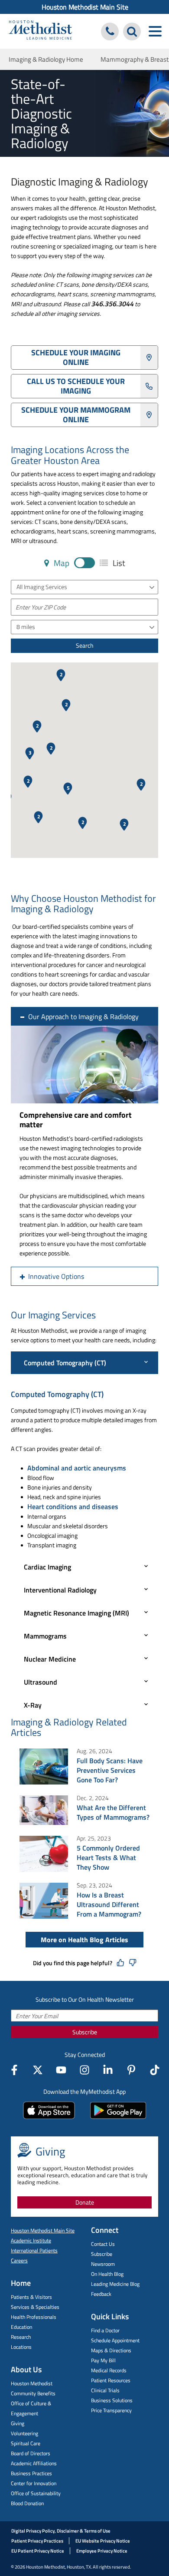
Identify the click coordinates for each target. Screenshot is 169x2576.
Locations (21, 2347)
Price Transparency (111, 2410)
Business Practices (31, 2473)
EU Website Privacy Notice (103, 2541)
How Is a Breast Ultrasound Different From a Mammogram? (109, 1904)
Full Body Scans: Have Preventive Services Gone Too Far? (110, 1770)
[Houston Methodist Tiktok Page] (155, 2070)
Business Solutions (112, 2400)
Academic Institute (31, 2240)
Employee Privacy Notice (102, 2551)
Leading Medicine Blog (115, 2284)
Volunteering (24, 2433)
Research (21, 2337)
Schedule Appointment (115, 2340)
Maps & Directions (111, 2350)
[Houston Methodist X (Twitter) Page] (38, 2070)
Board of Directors (31, 2453)
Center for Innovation (34, 2483)
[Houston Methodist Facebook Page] (14, 2070)
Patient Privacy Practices (37, 2541)
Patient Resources (111, 2380)
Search (85, 645)
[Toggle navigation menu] (155, 31)
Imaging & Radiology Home (46, 59)
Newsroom (103, 2264)
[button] (68, 789)
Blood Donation (27, 2503)
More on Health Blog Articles (84, 1940)
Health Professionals (34, 2317)
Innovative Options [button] (56, 1276)
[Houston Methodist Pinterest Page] (131, 2070)
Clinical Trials (105, 2390)
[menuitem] (84, 7)
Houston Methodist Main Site (85, 7)
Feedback (101, 2294)
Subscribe (85, 2032)
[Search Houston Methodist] (132, 31)
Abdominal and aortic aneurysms (77, 1468)
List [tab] (118, 563)
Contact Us (103, 2244)
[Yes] (120, 1963)
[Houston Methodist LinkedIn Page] (108, 2070)
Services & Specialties (35, 2307)
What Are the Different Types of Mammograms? (113, 1812)
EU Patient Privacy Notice (38, 2551)
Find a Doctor (105, 2330)
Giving (18, 2423)
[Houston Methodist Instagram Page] (84, 2070)
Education (21, 2327)
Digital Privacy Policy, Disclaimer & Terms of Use (61, 2531)
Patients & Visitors (31, 2297)
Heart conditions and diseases (73, 1507)
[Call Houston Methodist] (110, 31)
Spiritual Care (26, 2443)
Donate (85, 2202)
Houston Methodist (32, 2383)
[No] (133, 1963)
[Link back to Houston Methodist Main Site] (40, 31)
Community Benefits (33, 2393)
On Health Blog (107, 2274)
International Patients (34, 2250)
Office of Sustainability (36, 2493)
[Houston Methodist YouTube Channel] (61, 2070)
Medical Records (109, 2370)
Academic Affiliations (34, 2463)
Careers (19, 2260)
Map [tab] (61, 563)
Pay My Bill (103, 2360)
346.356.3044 (112, 304)
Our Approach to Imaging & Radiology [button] (83, 1016)
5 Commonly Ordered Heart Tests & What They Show (108, 1858)
